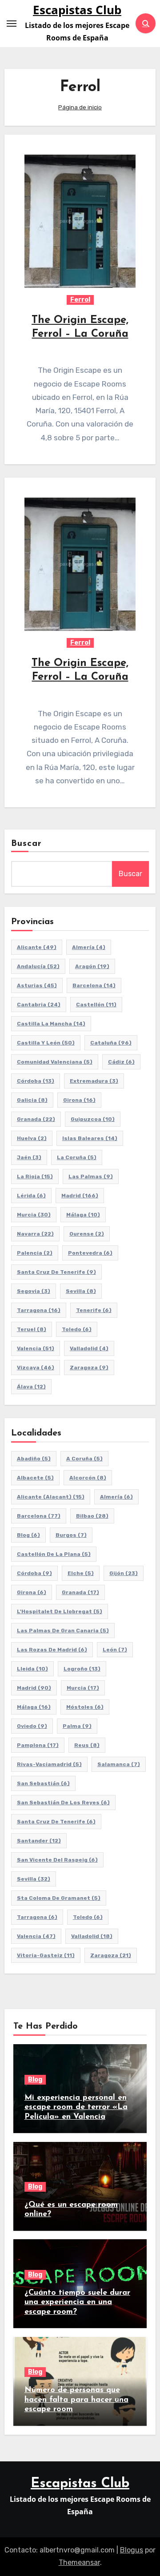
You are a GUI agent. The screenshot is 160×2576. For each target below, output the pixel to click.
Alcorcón (88, 1478)
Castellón (96, 1005)
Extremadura (94, 1081)
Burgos (71, 1535)
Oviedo (32, 1726)
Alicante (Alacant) (51, 1497)
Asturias (37, 985)
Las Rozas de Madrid (52, 1650)
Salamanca (119, 1764)
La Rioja (35, 1176)
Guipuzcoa (93, 1119)
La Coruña (77, 1157)
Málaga (83, 1215)
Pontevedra (90, 1253)
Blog (28, 1535)
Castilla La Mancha (51, 1024)
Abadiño (34, 1459)
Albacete (35, 1478)
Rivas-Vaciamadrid (49, 1764)
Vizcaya (36, 1368)
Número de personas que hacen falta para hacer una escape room (76, 2400)
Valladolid (89, 1348)
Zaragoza (89, 1368)
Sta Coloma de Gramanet (59, 1898)
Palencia (35, 1253)
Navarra (35, 1234)
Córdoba (36, 1081)
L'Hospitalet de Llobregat (60, 1611)
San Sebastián (43, 1783)
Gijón (124, 1573)
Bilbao (92, 1516)
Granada (36, 1119)
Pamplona (38, 1745)
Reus (87, 1745)
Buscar (27, 844)
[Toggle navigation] (12, 24)
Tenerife (94, 1310)
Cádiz (121, 1062)
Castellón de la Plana (54, 1554)
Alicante (37, 947)
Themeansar (79, 2562)
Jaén (29, 1157)
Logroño (82, 1669)
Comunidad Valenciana (55, 1062)
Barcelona (94, 985)
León (115, 1650)
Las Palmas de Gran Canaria (63, 1631)
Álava (31, 1387)
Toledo (77, 1329)
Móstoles (85, 1707)
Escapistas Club (77, 10)
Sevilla (81, 1291)
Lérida (31, 1196)
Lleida (32, 1669)
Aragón (92, 966)
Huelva (32, 1138)
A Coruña (84, 1459)
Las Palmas (91, 1176)
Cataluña (111, 1043)
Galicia (32, 1100)
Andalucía (38, 966)
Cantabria (39, 1005)
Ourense (87, 1234)
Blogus (132, 2550)
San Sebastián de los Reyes (63, 1802)
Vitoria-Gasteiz (46, 1955)
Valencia (36, 1348)
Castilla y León (46, 1043)
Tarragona (39, 1310)
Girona (79, 1100)
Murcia (34, 1215)
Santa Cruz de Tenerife (56, 1272)
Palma (77, 1726)
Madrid (80, 1196)
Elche (81, 1573)
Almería (89, 947)
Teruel (32, 1329)
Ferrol (80, 300)
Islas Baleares (90, 1138)
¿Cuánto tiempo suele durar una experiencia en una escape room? (77, 2303)
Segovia (34, 1291)
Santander (39, 1841)
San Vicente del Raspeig (57, 1860)
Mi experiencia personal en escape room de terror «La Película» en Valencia (76, 2107)
